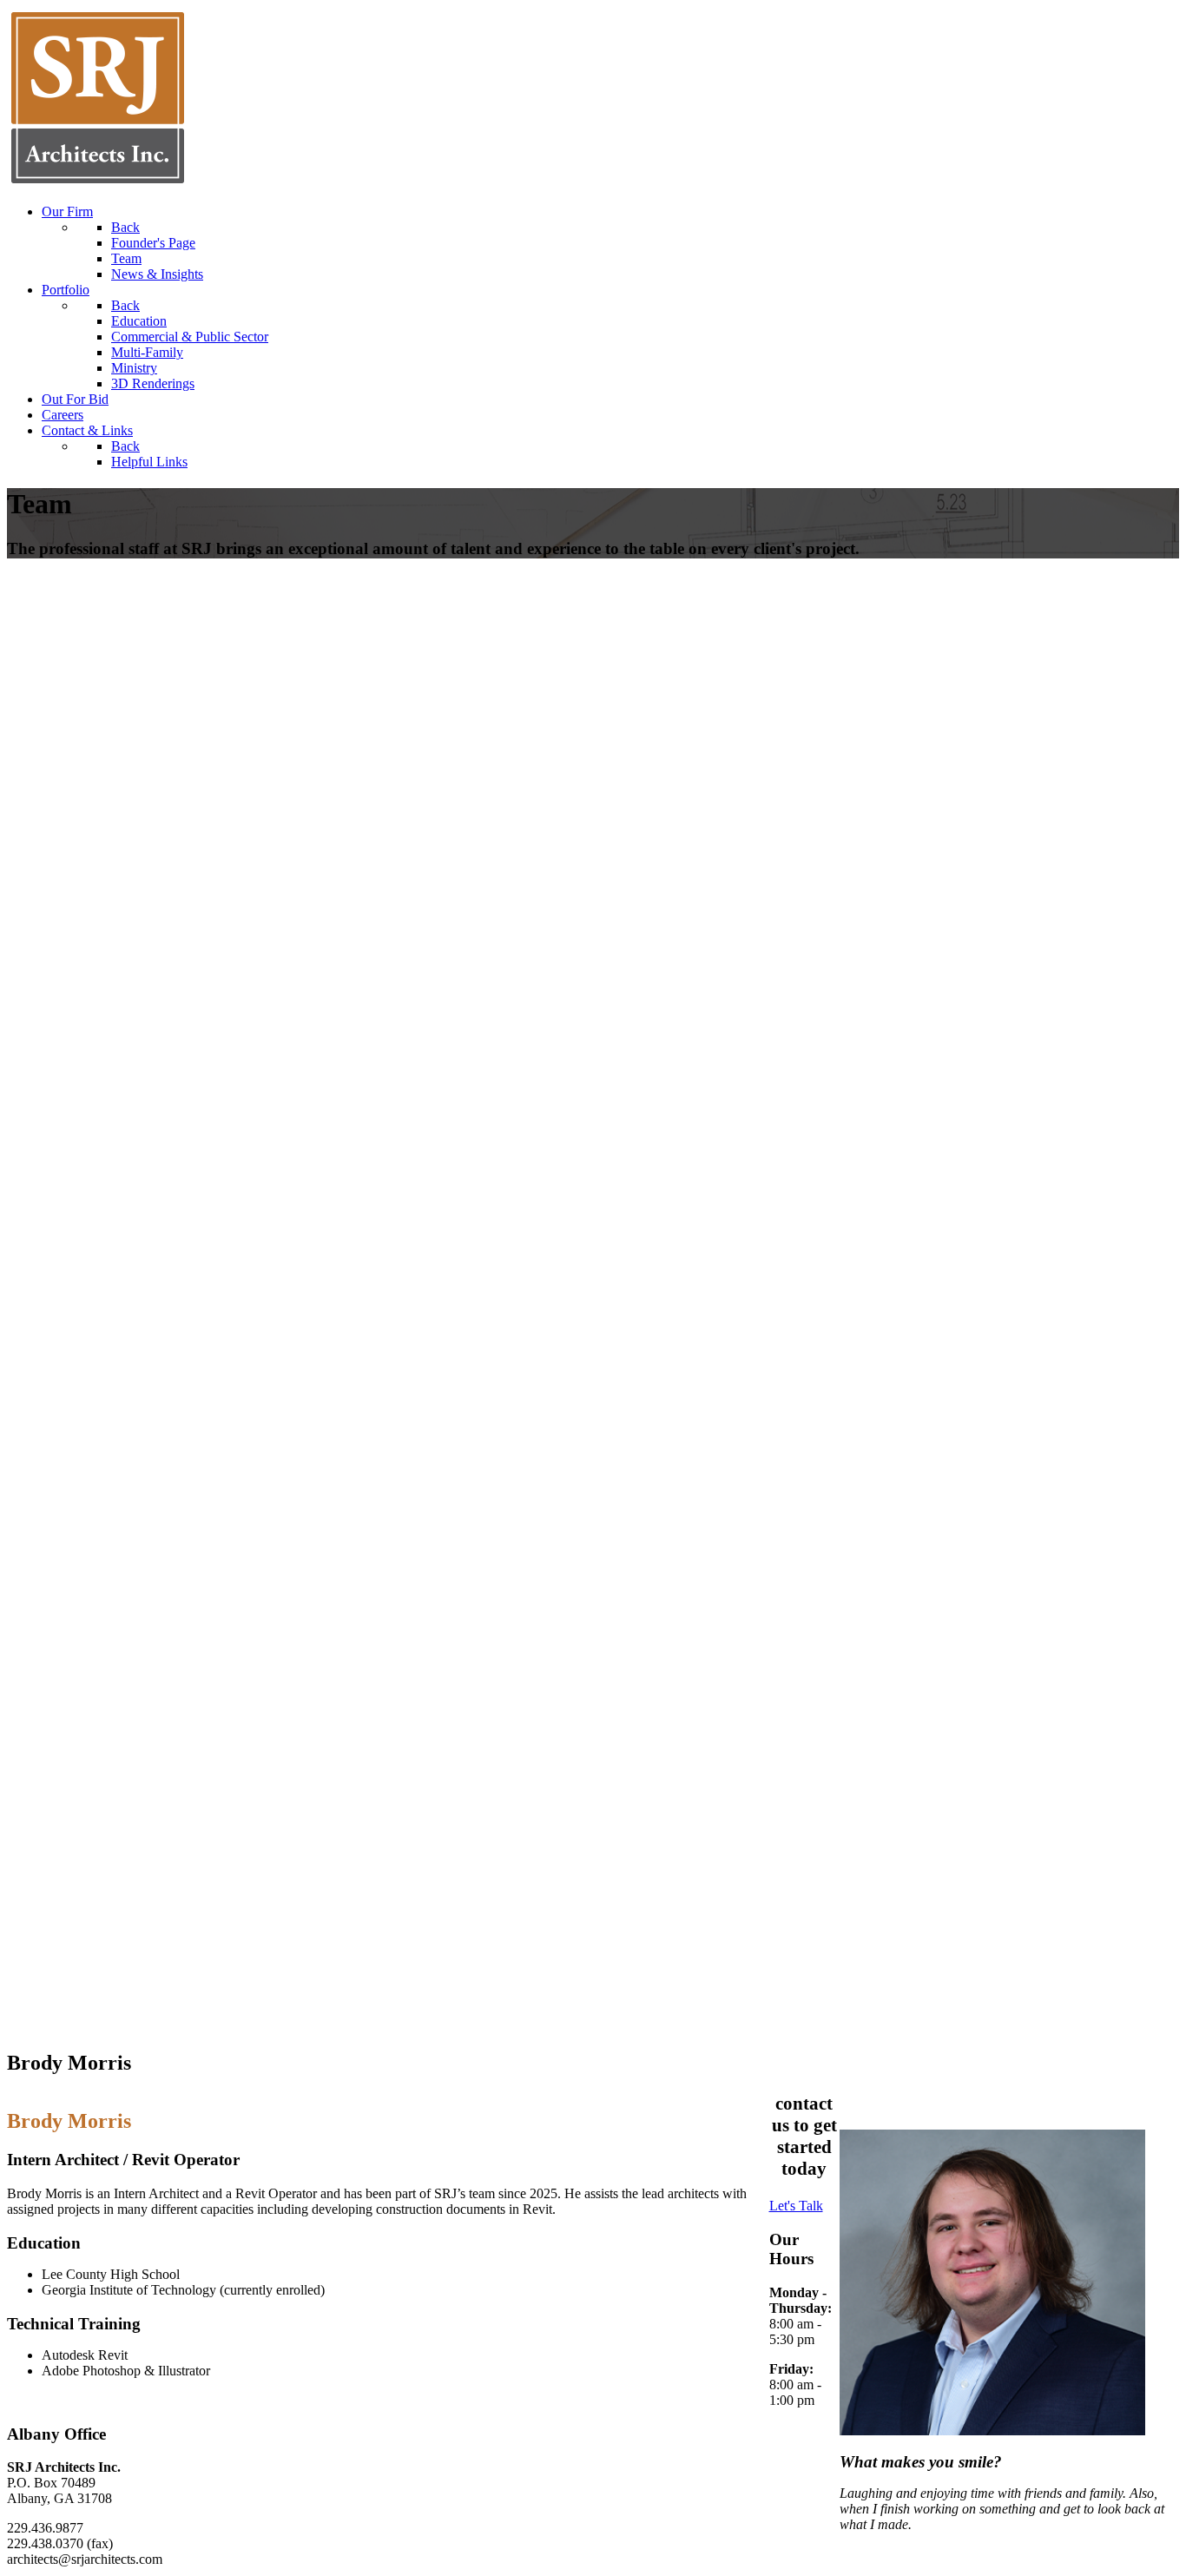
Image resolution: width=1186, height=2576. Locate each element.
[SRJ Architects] (98, 182)
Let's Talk (796, 2206)
